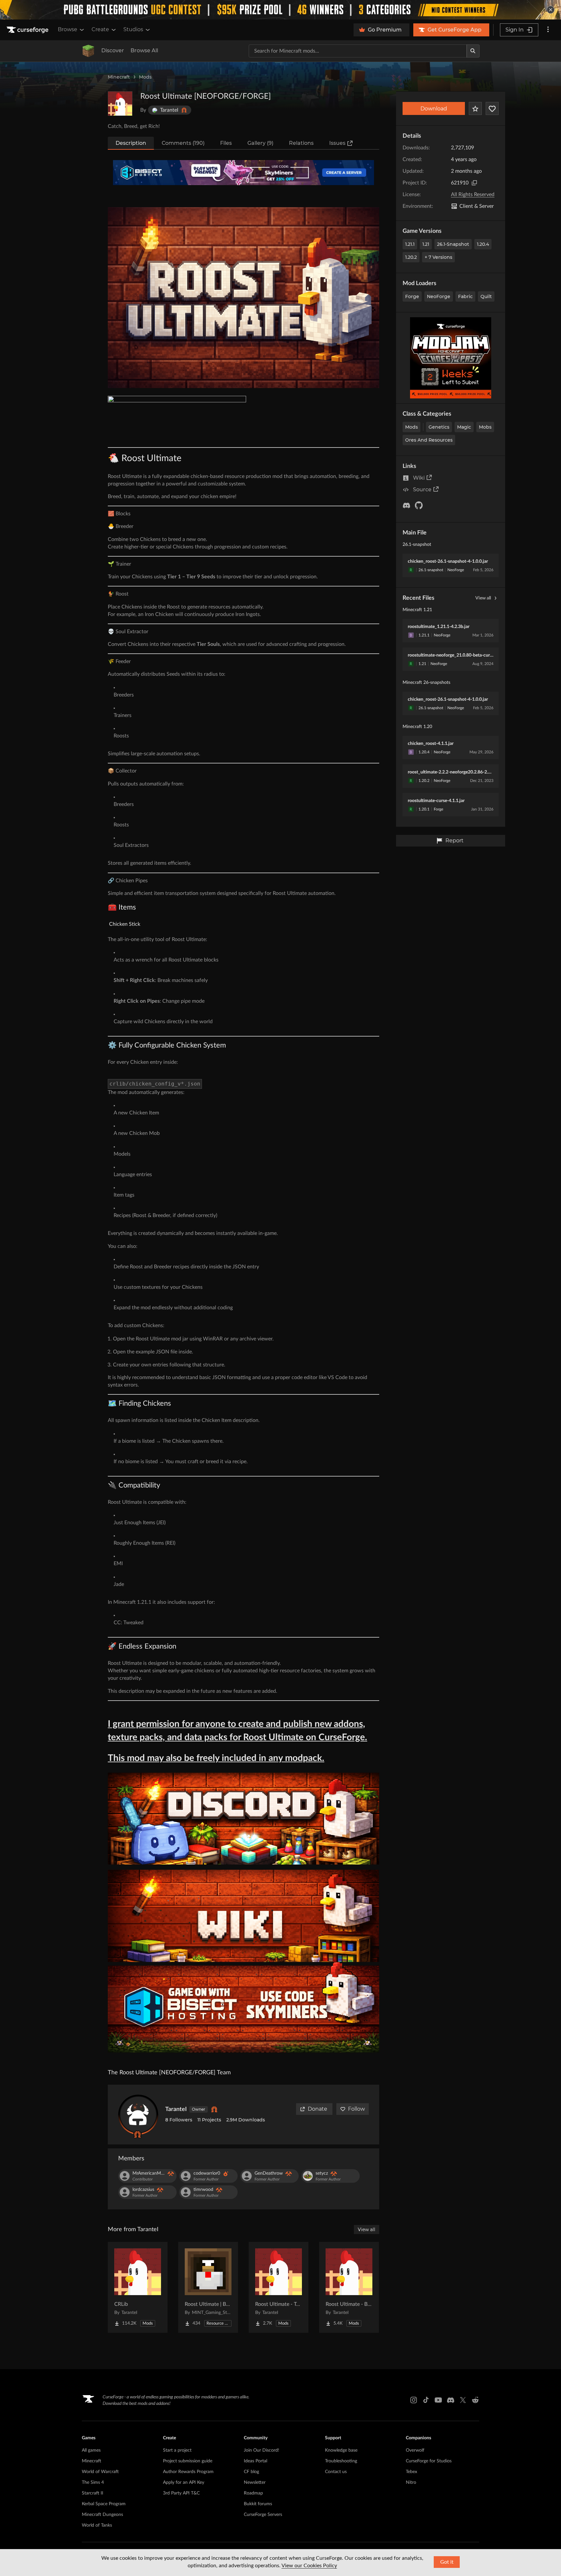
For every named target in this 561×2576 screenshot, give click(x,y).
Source (422, 490)
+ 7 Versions (438, 257)
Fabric (465, 296)
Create (100, 29)
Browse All (144, 50)
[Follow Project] (492, 108)
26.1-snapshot (453, 244)
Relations (301, 143)
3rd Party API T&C (181, 2493)
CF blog (251, 2472)
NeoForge (439, 296)
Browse (68, 29)
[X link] (463, 2400)
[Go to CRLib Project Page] (138, 2287)
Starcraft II (93, 2493)
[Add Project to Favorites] (475, 108)
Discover (113, 50)
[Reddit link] (475, 2400)
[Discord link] (451, 2400)
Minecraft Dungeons (102, 2515)
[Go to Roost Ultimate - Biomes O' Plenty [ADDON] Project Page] (349, 2287)
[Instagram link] (414, 2400)
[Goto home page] (28, 30)
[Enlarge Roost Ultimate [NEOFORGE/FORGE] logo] (120, 104)
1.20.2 (411, 257)
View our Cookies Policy (309, 2566)
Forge (412, 296)
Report (455, 841)
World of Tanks (97, 2525)
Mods (145, 77)
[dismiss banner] (551, 10)
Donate (318, 2109)
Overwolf (415, 2450)
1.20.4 (483, 244)
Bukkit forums (258, 2504)
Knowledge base (341, 2450)
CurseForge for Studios (429, 2461)
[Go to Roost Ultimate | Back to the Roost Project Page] (208, 2287)
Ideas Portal (256, 2461)
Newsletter (255, 2482)
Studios (133, 29)
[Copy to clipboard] (474, 183)
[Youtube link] (438, 2400)
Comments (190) (183, 143)
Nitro (411, 2482)
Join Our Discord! (262, 2450)
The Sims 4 (93, 2482)
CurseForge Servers (263, 2515)
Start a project (177, 2450)
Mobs (485, 427)
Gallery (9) (260, 143)
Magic (464, 427)
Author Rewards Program (188, 2472)
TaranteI (176, 2109)
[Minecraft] (88, 51)
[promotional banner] (280, 10)
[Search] (473, 51)
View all (483, 598)
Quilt (486, 296)
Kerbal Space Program (104, 2504)
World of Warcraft (100, 2472)
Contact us (336, 2472)
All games (91, 2450)
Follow (356, 2109)
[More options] (548, 30)
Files (226, 143)
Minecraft (119, 77)
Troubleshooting (341, 2461)
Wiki (419, 478)
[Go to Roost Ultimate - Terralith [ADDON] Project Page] (279, 2287)
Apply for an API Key (184, 2482)
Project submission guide (188, 2461)
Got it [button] (447, 2562)
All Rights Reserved (473, 195)
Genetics (439, 427)
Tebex (411, 2472)
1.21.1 (410, 244)
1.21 (426, 244)
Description (131, 143)
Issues (337, 143)
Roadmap (253, 2493)
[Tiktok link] (426, 2400)
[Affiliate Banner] (243, 173)
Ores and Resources (429, 440)
